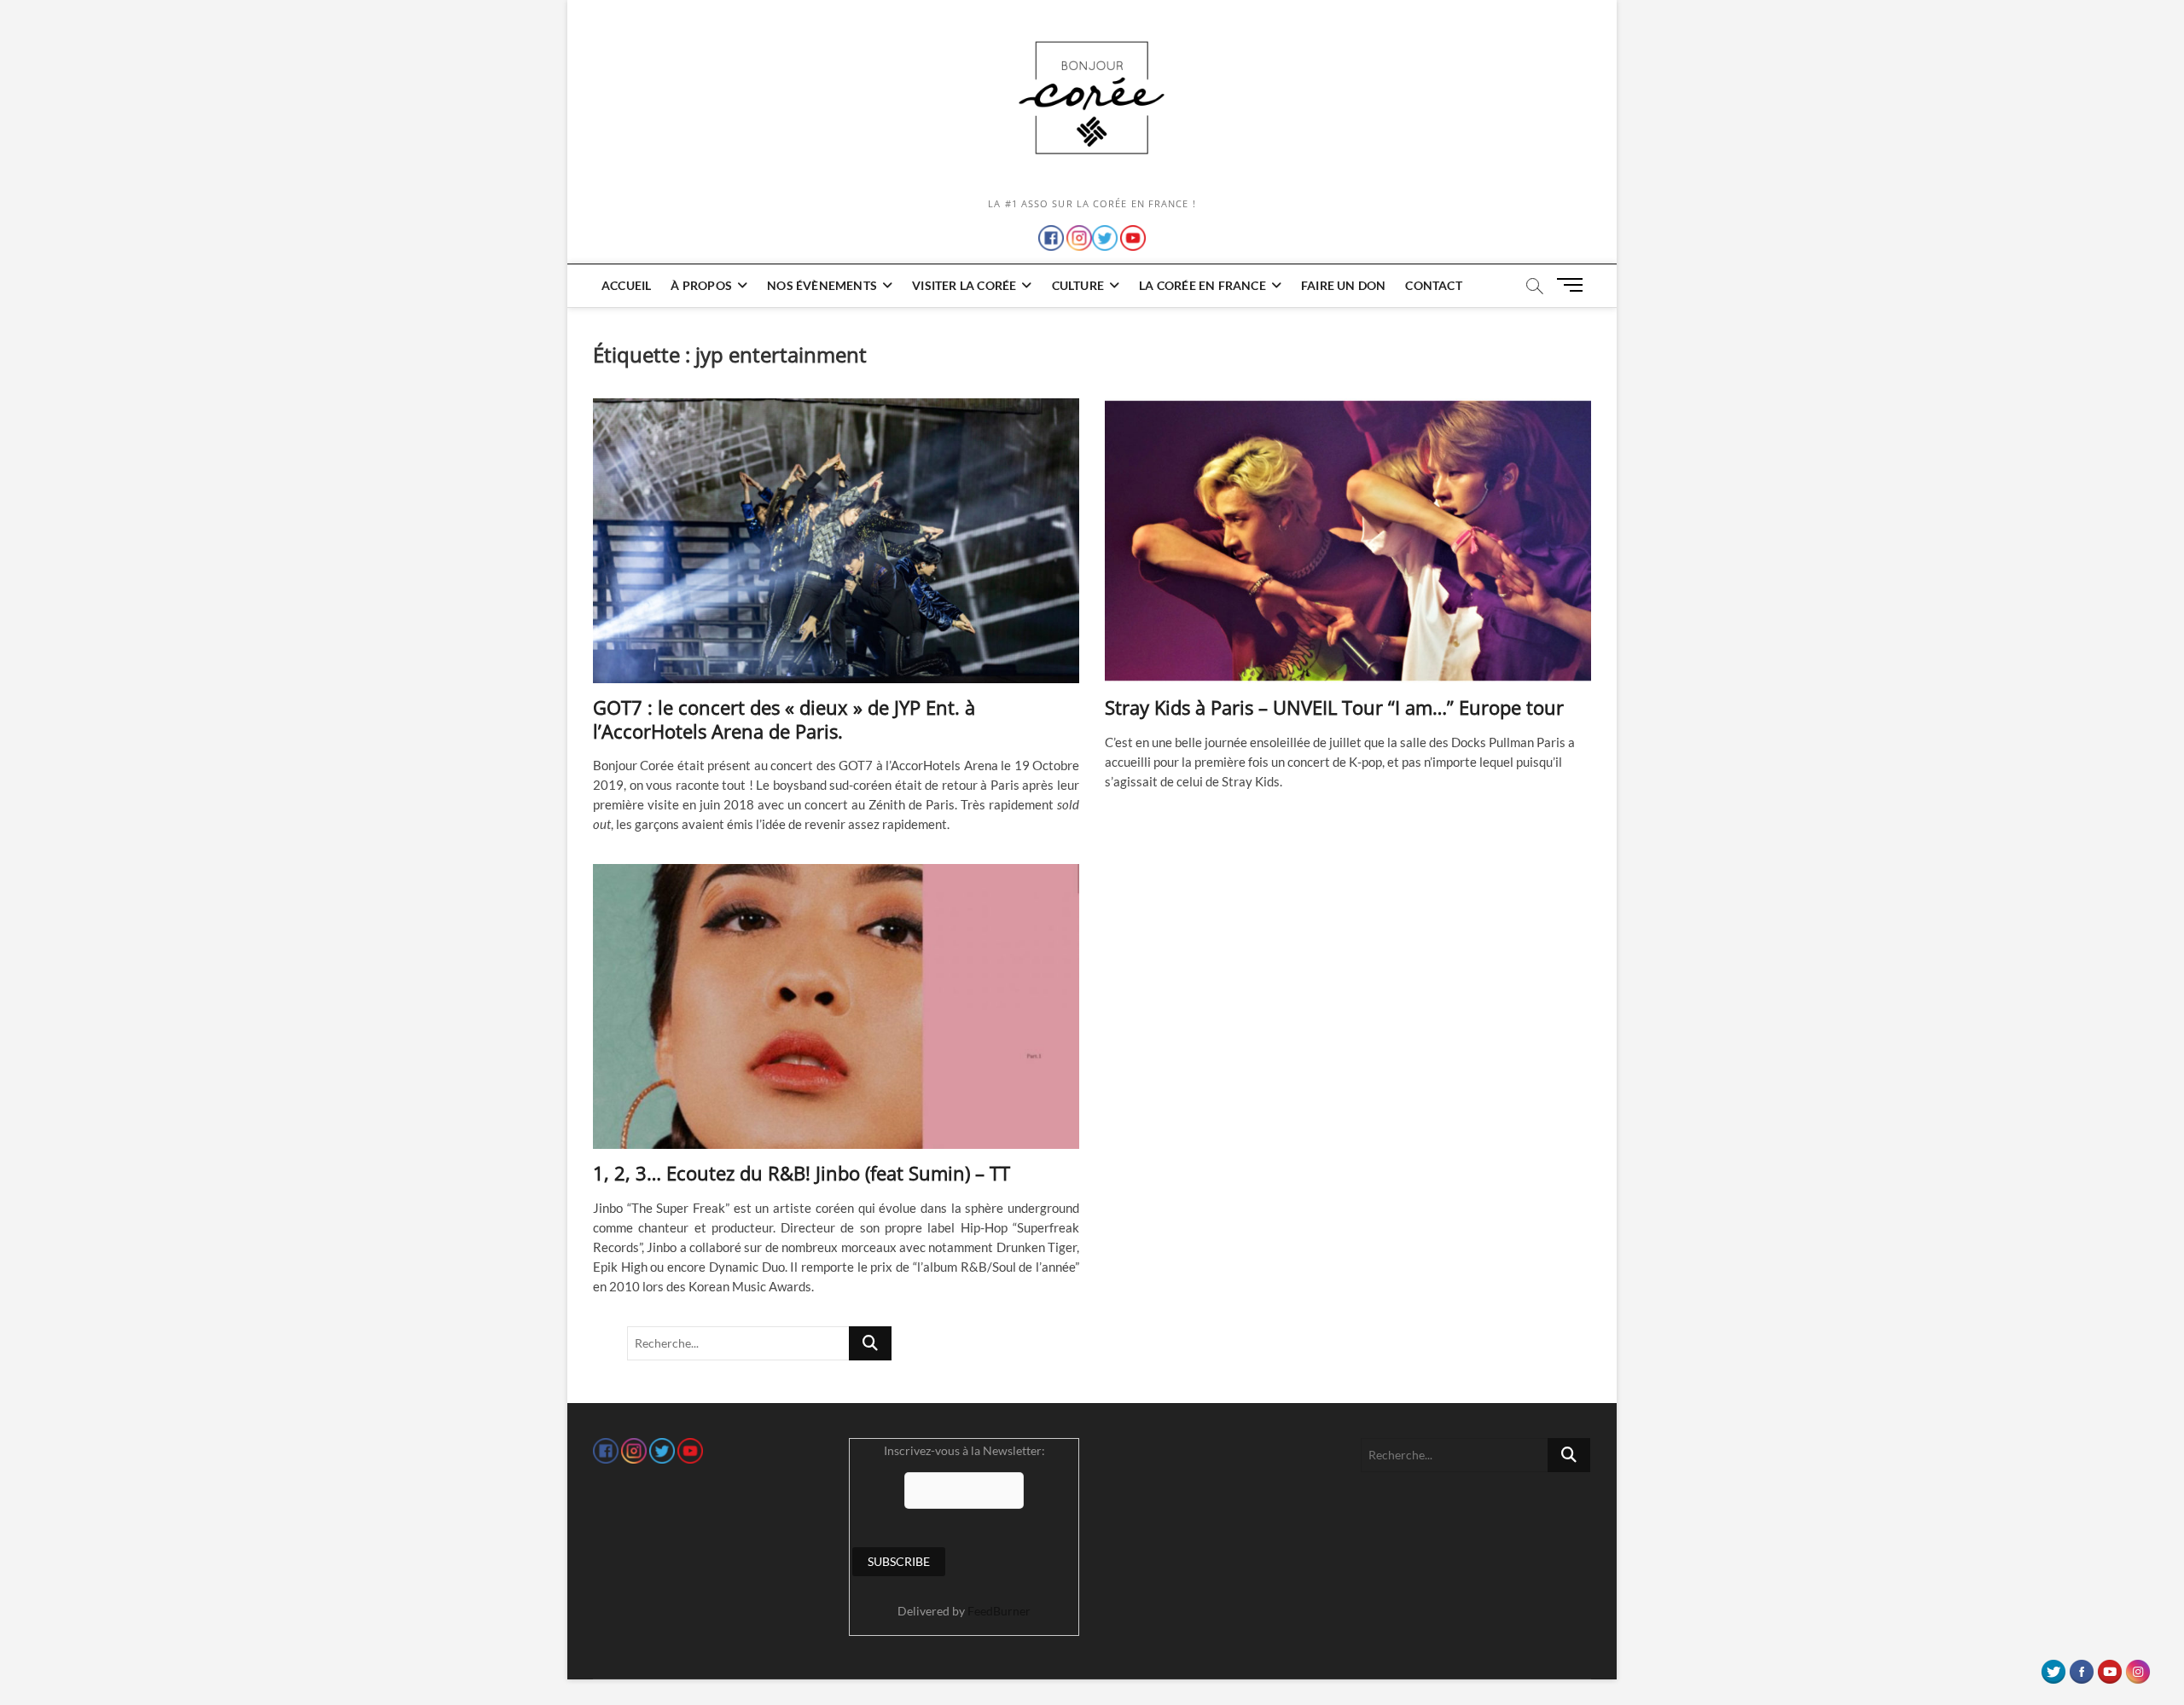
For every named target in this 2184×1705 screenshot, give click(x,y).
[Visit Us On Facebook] (2081, 1667)
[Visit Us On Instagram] (2138, 1667)
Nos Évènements (822, 285)
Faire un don (1343, 285)
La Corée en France (1202, 285)
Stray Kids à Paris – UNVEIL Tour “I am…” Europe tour (1334, 707)
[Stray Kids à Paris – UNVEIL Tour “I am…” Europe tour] (1348, 541)
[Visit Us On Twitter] (2053, 1667)
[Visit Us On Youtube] (2109, 1667)
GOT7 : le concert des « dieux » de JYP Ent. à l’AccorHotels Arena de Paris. (784, 719)
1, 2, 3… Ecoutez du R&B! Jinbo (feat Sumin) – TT (802, 1173)
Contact (1433, 285)
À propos (701, 285)
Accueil (626, 285)
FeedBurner (999, 1611)
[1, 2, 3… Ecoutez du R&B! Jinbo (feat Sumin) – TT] (836, 1006)
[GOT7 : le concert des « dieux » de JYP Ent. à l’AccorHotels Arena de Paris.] (836, 541)
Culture (1078, 285)
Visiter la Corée (964, 285)
